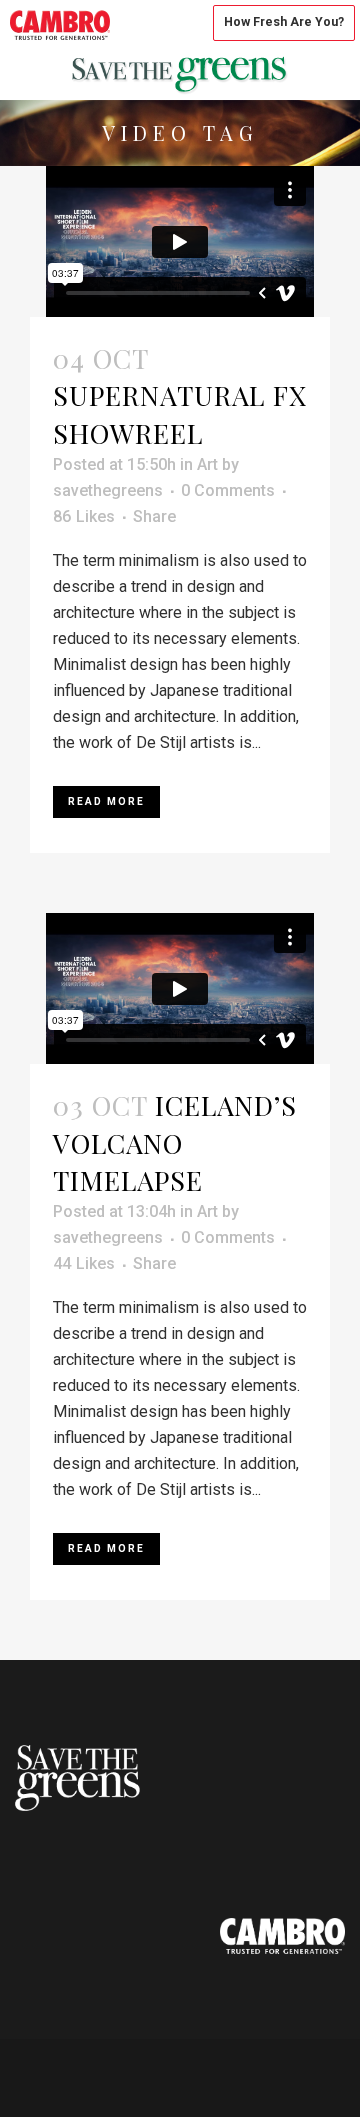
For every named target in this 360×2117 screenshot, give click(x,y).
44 (84, 1264)
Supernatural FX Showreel (180, 413)
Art (207, 464)
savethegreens (108, 490)
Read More (106, 801)
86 (84, 517)
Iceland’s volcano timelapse (175, 1142)
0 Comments (228, 490)
